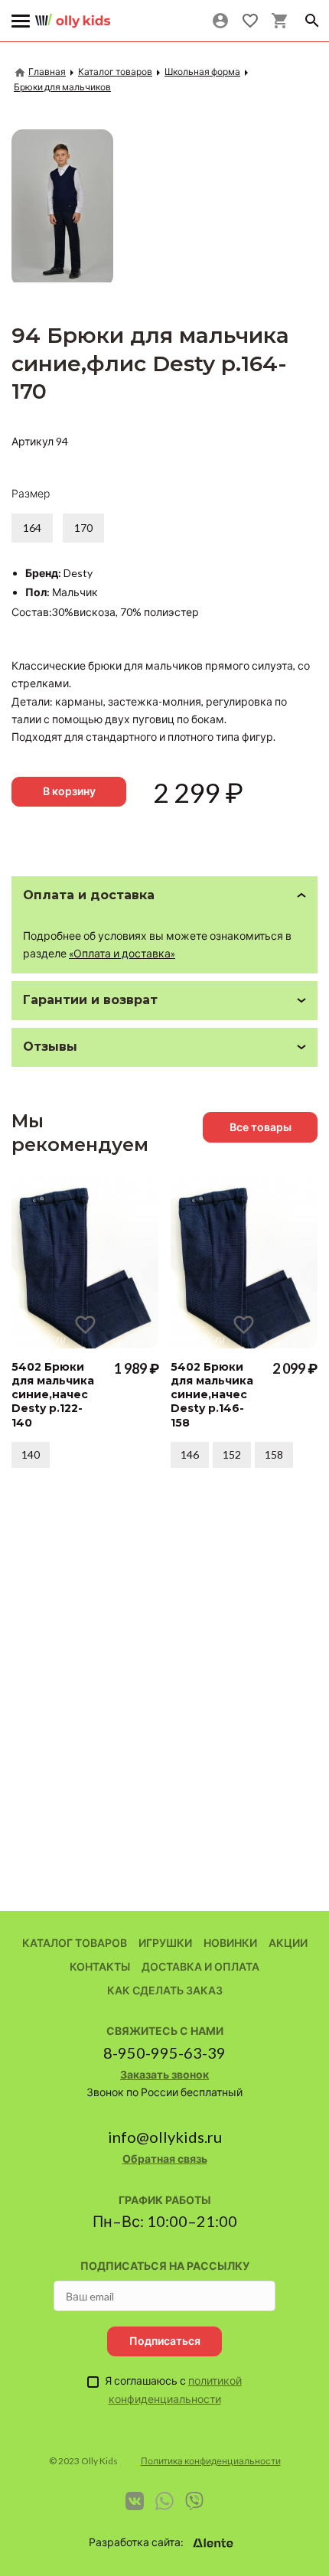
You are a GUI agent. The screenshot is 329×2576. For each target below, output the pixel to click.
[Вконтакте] (135, 2501)
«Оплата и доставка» (122, 953)
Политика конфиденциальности (211, 2461)
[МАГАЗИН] (73, 15)
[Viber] (194, 2501)
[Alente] (213, 2543)
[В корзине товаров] (280, 21)
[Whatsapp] (164, 2501)
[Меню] (21, 21)
